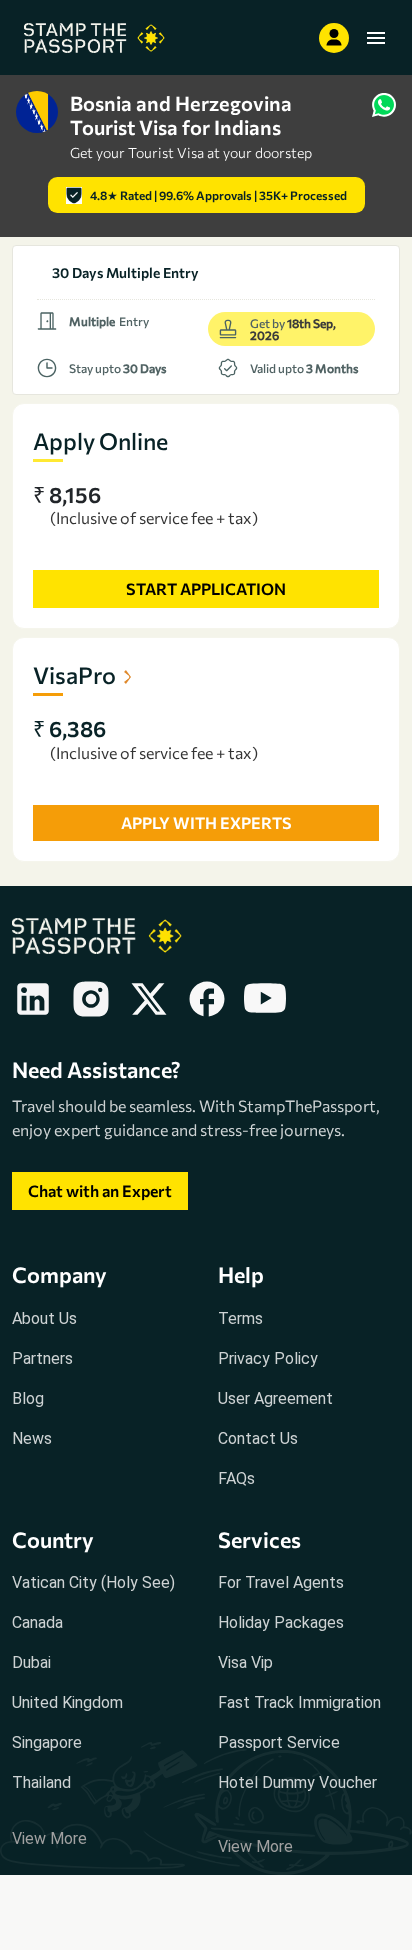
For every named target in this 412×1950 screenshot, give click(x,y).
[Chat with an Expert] (100, 1210)
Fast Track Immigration (299, 1702)
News (32, 1438)
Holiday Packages (281, 1622)
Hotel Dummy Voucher (297, 1782)
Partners (42, 1358)
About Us (44, 1318)
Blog (28, 1398)
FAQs (236, 1478)
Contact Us (258, 1438)
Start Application (206, 588)
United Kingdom (67, 1702)
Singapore (47, 1742)
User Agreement (275, 1398)
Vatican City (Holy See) (93, 1582)
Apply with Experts (206, 822)
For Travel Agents (281, 1582)
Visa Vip (245, 1662)
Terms (240, 1318)
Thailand (41, 1782)
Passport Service (279, 1742)
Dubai (31, 1662)
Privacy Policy (268, 1358)
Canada (37, 1622)
